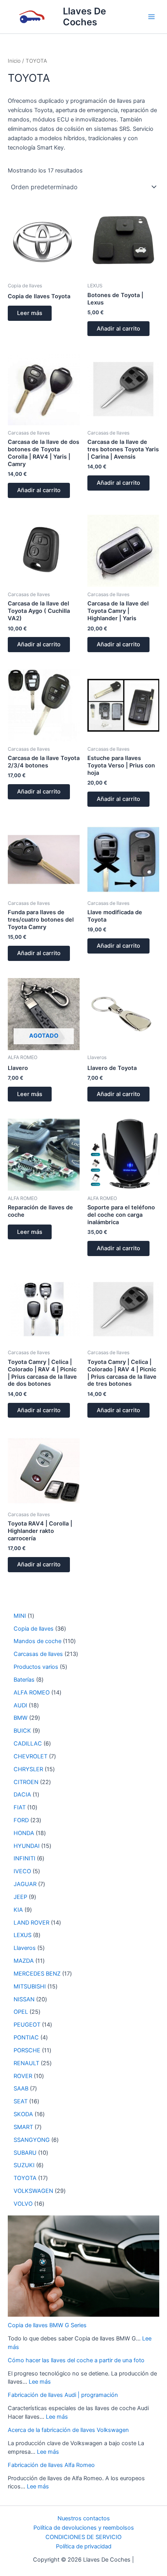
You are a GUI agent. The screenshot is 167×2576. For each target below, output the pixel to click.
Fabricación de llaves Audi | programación (63, 2395)
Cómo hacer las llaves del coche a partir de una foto (76, 2360)
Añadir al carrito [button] (118, 329)
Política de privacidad (84, 2546)
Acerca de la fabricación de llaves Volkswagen (68, 2430)
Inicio (14, 61)
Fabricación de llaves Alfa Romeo (51, 2465)
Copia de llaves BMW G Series (47, 2325)
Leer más (30, 313)
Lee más (40, 2382)
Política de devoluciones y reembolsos (84, 2528)
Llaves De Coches (84, 17)
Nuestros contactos (84, 2518)
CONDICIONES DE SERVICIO (83, 2537)
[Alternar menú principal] (151, 17)
